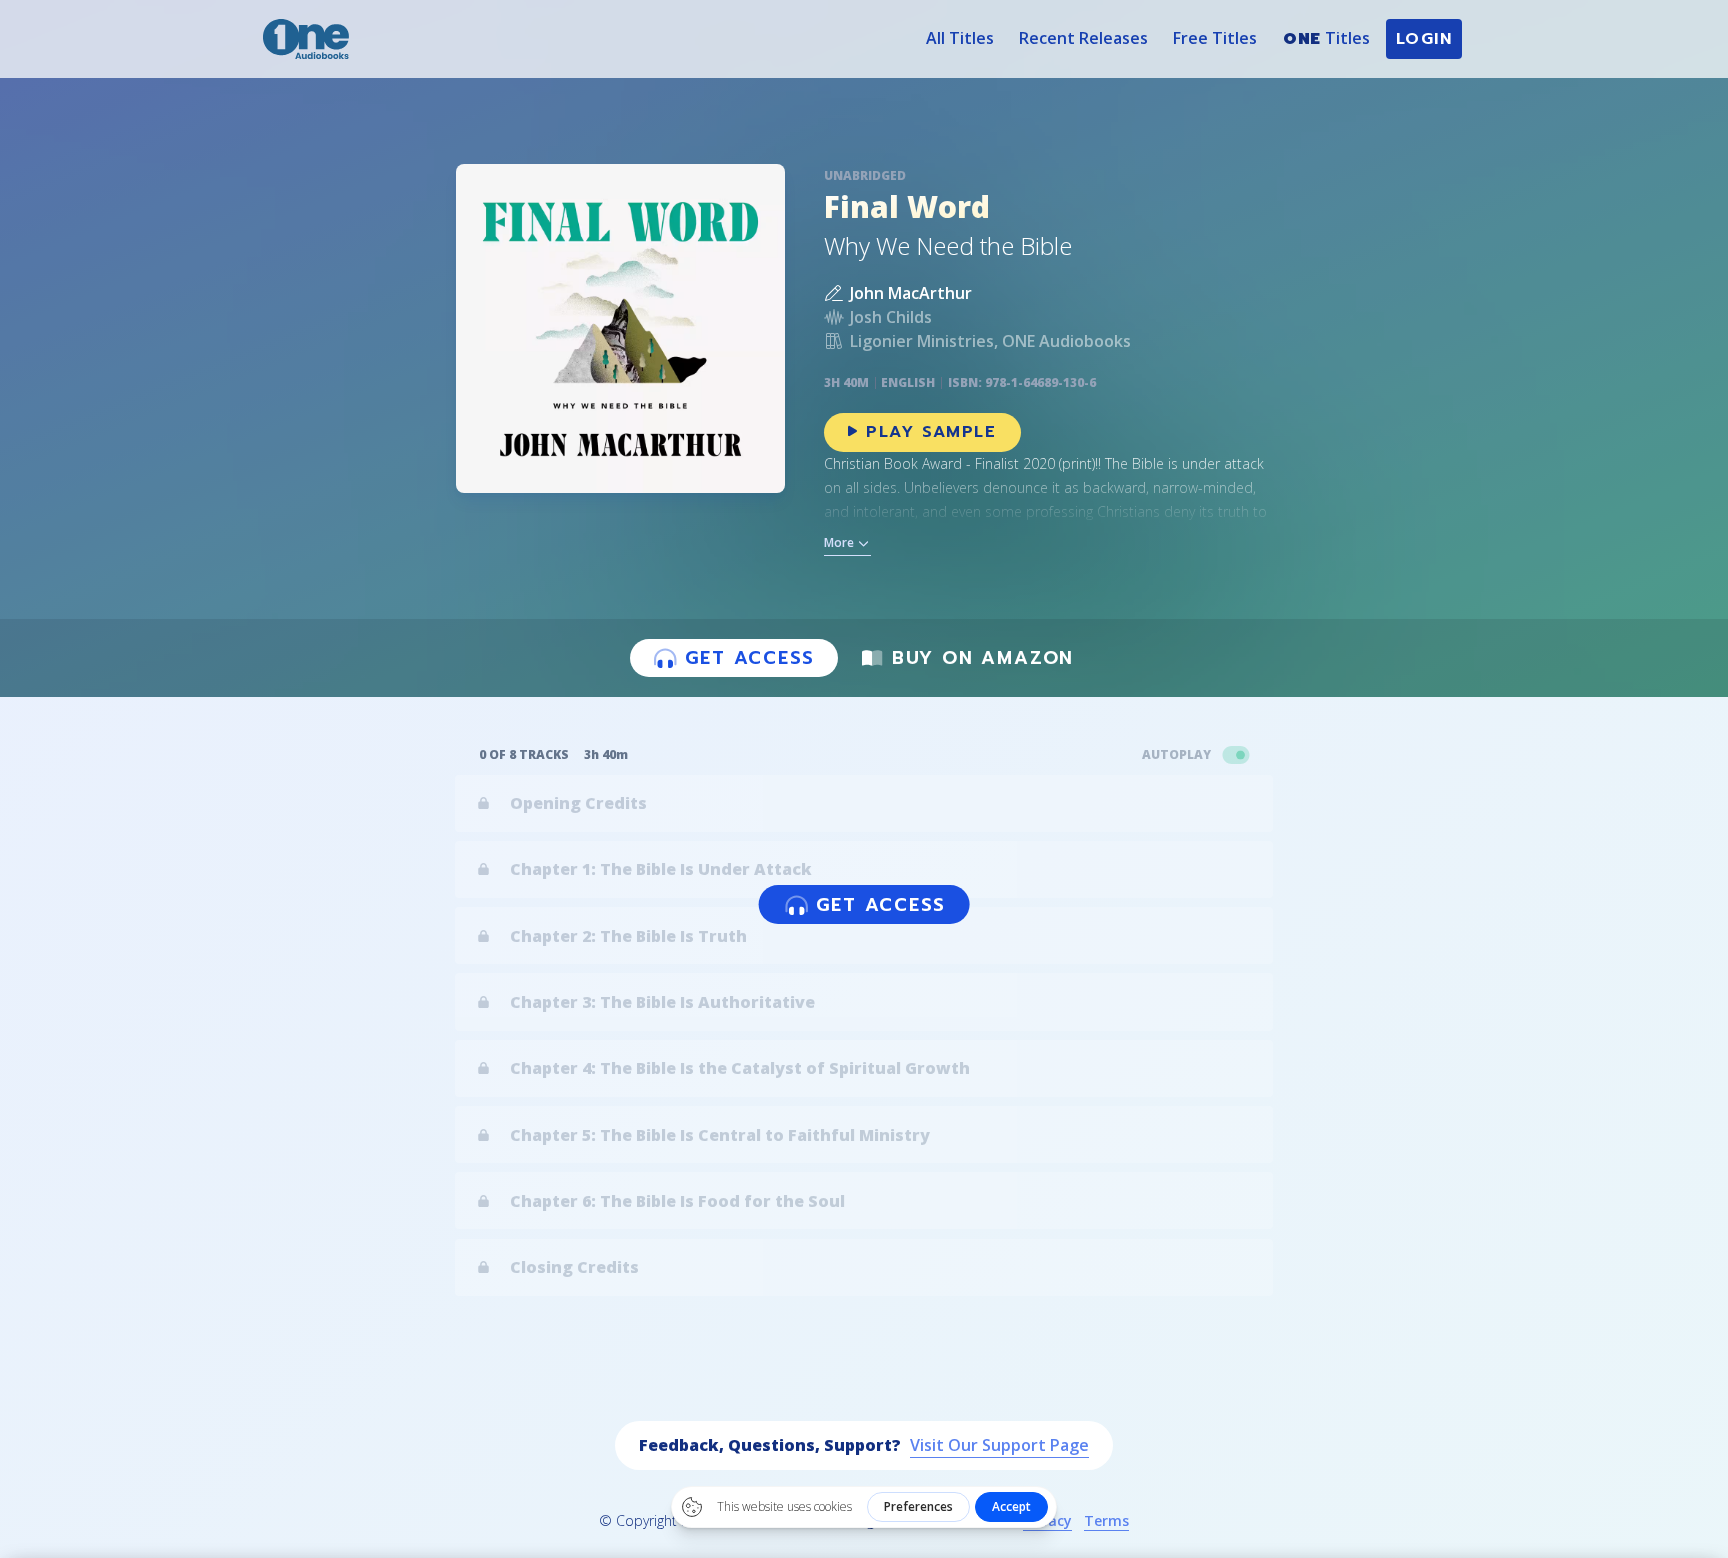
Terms (1106, 1520)
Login (1424, 39)
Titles (1326, 39)
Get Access (749, 658)
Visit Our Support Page (999, 1445)
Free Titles (1215, 38)
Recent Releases (1083, 38)
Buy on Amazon (983, 658)
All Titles (960, 38)
